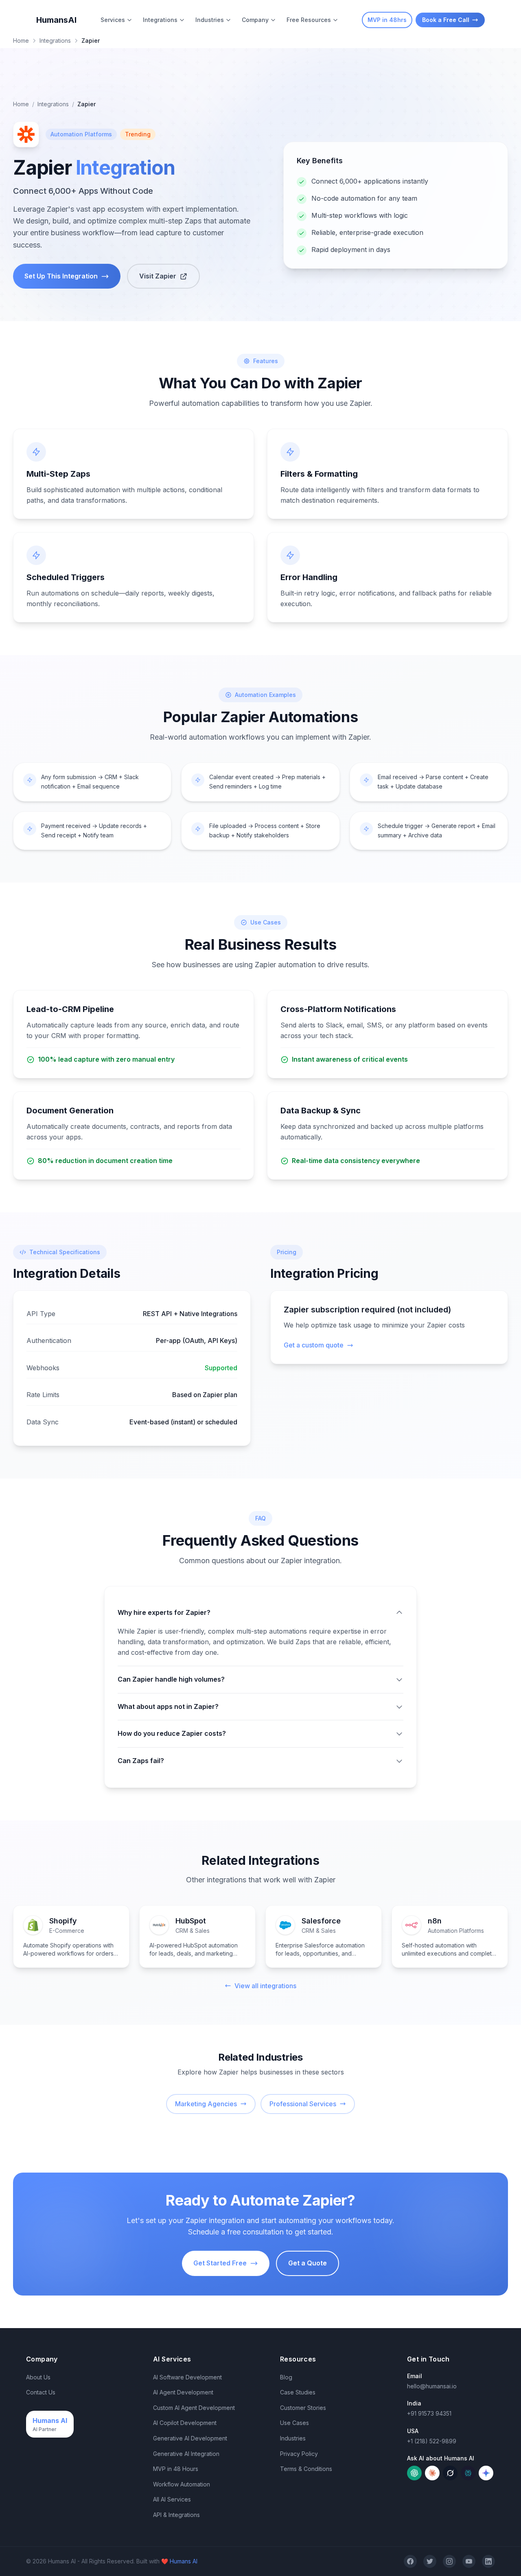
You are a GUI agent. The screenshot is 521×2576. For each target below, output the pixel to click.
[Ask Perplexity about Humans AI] (468, 2473)
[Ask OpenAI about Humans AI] (414, 2473)
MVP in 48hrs (387, 20)
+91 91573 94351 (429, 2413)
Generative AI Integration (186, 2454)
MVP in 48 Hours (176, 2469)
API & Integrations (176, 2515)
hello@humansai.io (432, 2386)
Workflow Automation (182, 2484)
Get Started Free (220, 2263)
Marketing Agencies (206, 2104)
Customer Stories (303, 2408)
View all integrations (265, 1986)
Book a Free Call (446, 20)
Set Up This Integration (61, 276)
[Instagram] (449, 2561)
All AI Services (172, 2499)
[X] (430, 2561)
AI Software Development (187, 2377)
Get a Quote (308, 2263)
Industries (210, 20)
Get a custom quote (314, 1345)
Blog (286, 2377)
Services (113, 20)
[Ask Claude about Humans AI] (432, 2473)
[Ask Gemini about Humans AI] (486, 2473)
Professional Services (303, 2104)
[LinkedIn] (488, 2561)
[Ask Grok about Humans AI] (450, 2473)
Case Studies (298, 2392)
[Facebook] (410, 2561)
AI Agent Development (183, 2392)
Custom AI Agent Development (194, 2408)
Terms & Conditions (306, 2469)
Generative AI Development (190, 2438)
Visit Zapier (158, 276)
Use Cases (294, 2423)
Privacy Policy (299, 2454)
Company (255, 20)
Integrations (55, 41)
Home (21, 41)
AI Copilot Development (185, 2423)
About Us (38, 2377)
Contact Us (41, 2392)
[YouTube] (469, 2561)
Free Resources (309, 20)
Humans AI (184, 2561)
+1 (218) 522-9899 (432, 2441)
